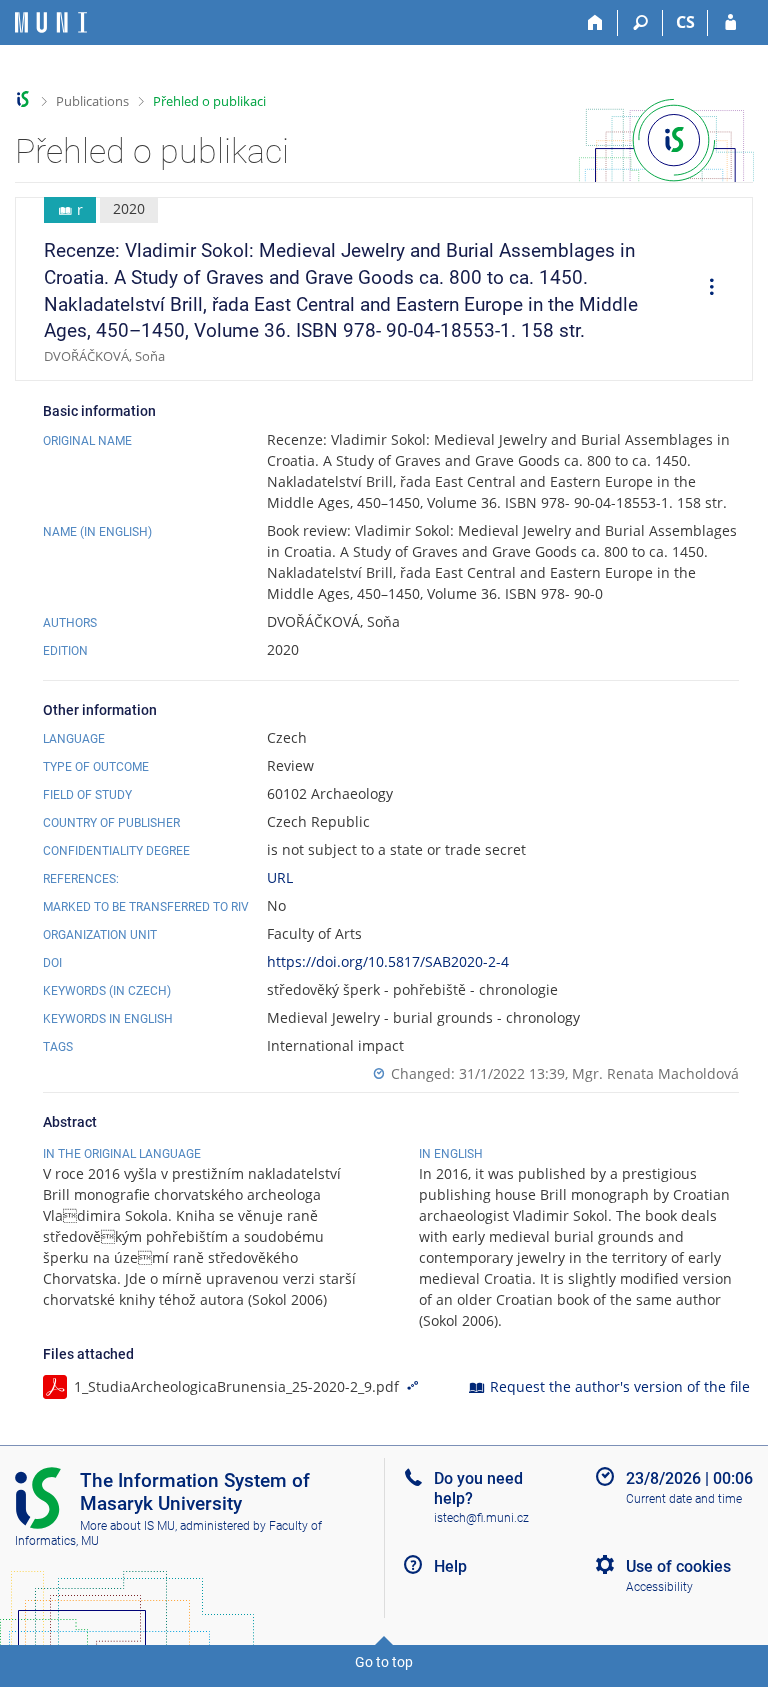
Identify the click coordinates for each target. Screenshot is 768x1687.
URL (280, 877)
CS (685, 22)
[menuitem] (705, 290)
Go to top (384, 1662)
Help (450, 1566)
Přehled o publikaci (209, 101)
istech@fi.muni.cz (481, 1518)
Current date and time (684, 1499)
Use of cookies (678, 1566)
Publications (92, 101)
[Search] (640, 23)
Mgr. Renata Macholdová (655, 1073)
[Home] (595, 23)
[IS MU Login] (730, 23)
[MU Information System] (23, 99)
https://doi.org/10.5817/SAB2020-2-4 (388, 961)
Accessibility (659, 1587)
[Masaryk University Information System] (51, 22)
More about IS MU (127, 1526)
